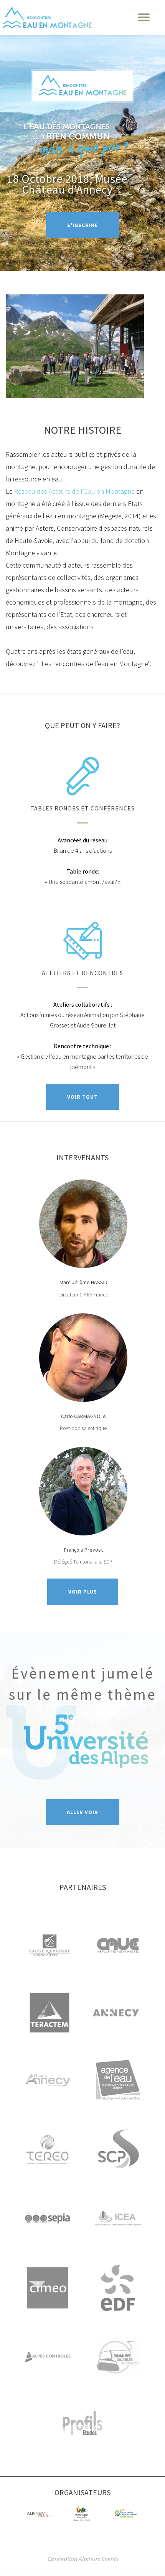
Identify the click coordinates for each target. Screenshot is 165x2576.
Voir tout (93, 1097)
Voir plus (93, 1592)
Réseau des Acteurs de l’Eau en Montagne (75, 491)
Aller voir (93, 1812)
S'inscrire (93, 225)
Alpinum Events (98, 2559)
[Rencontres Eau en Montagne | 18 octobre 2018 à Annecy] (47, 17)
